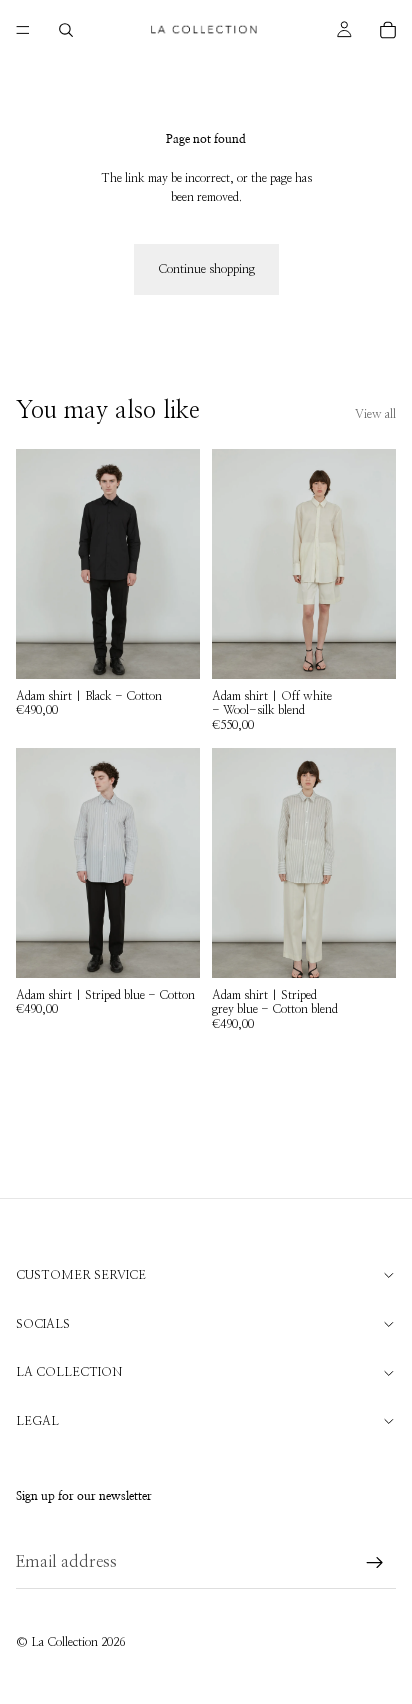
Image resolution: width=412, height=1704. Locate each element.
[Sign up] (375, 1563)
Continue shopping (206, 269)
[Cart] (388, 30)
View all (375, 414)
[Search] (66, 30)
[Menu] (23, 30)
